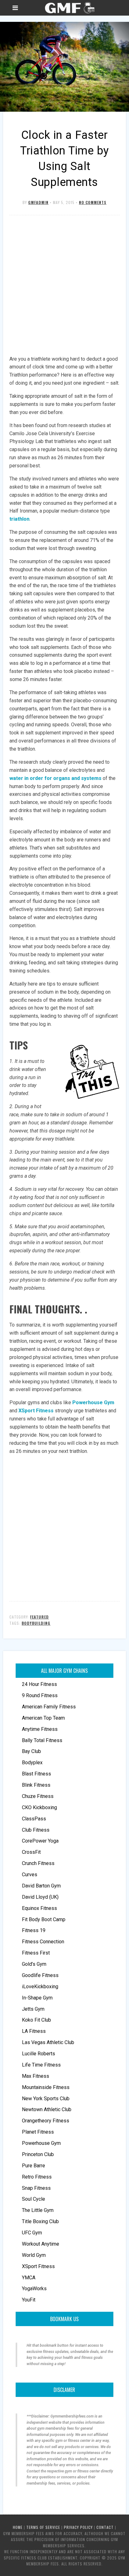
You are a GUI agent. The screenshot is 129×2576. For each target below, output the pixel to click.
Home (18, 2527)
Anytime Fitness (40, 1729)
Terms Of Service (43, 2527)
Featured (39, 1617)
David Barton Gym (41, 1886)
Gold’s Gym (34, 1964)
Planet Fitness (38, 2132)
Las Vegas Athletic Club (48, 2042)
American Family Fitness (49, 1707)
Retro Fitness (37, 2177)
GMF (69, 8)
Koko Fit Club (36, 2020)
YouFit (29, 2300)
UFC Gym (32, 2233)
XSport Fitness (38, 2266)
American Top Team (43, 1718)
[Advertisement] (64, 286)
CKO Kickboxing (39, 1807)
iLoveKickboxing (40, 1987)
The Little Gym (38, 2210)
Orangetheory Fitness (46, 2121)
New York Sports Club (46, 2099)
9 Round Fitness (40, 1695)
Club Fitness (36, 1830)
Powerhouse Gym (41, 2143)
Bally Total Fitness (42, 1740)
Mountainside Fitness (46, 2087)
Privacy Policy (78, 2527)
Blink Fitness (36, 1785)
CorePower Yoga (40, 1841)
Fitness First (36, 1953)
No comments (93, 202)
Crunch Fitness (38, 1863)
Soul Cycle (34, 2199)
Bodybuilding (36, 1623)
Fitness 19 (34, 1930)
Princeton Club (38, 2154)
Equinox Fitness (39, 1908)
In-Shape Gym (37, 1998)
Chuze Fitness (38, 1796)
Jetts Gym (33, 2009)
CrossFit (31, 1852)
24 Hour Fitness (39, 1684)
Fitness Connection (43, 1942)
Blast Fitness (36, 1774)
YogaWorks (34, 2289)
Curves (30, 1875)
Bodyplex (32, 1763)
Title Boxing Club (40, 2221)
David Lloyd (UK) (40, 1897)
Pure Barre (34, 2166)
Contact (105, 2527)
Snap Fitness (36, 2188)
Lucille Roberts (39, 2054)
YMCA (29, 2278)
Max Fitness (36, 2076)
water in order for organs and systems (55, 778)
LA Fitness (34, 2031)
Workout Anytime (41, 2244)
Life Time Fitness (41, 2065)
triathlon (19, 519)
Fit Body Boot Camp (44, 1919)
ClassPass (34, 1819)
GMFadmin (38, 202)
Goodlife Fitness (40, 1975)
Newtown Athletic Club (47, 2109)
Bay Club (31, 1751)
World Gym (34, 2255)
